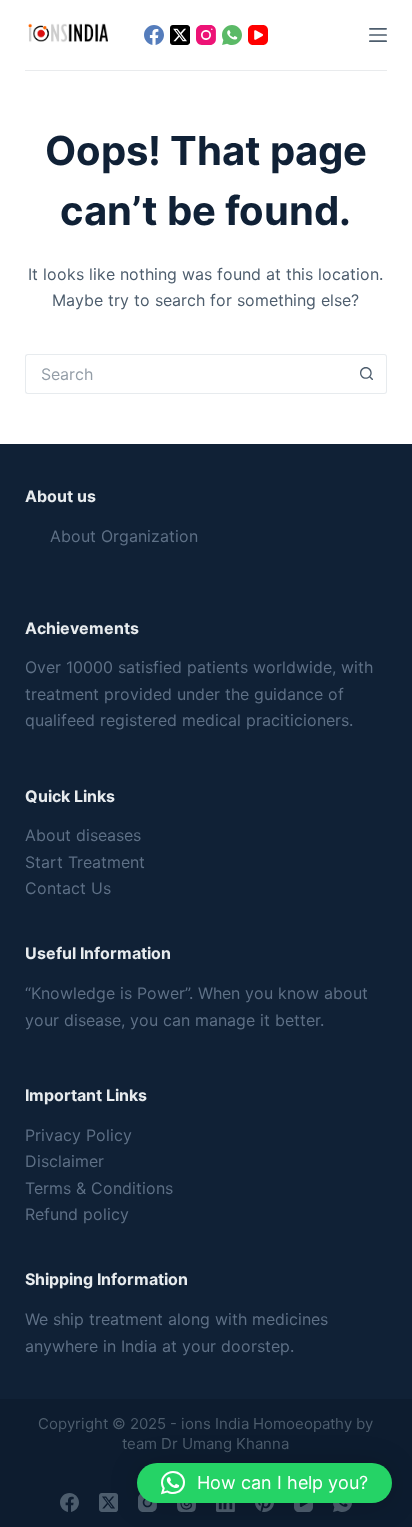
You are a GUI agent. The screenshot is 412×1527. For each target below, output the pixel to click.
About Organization (124, 536)
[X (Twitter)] (180, 35)
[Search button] (367, 374)
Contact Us (68, 888)
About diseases (83, 835)
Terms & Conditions (99, 1188)
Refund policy (77, 1214)
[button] (264, 1483)
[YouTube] (258, 35)
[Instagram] (206, 35)
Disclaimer (64, 1161)
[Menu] (378, 35)
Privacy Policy (78, 1135)
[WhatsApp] (232, 35)
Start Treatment (85, 862)
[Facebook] (154, 35)
